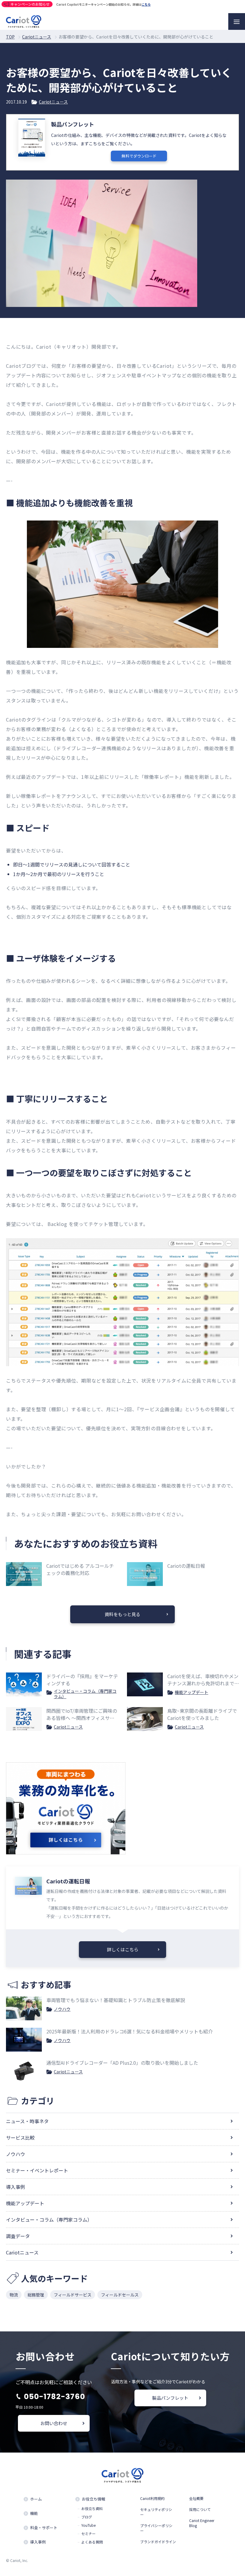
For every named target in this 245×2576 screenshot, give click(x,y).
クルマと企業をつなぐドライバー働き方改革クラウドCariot (24, 21)
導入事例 (16, 2187)
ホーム (36, 2499)
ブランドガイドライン (158, 2542)
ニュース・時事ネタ (27, 2121)
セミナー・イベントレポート (37, 2170)
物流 (14, 2295)
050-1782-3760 (55, 2397)
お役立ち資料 (92, 2509)
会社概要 (196, 2498)
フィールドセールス (120, 2295)
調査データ (18, 2236)
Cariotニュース (53, 102)
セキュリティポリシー (156, 2512)
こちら (146, 4)
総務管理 (36, 2295)
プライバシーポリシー (156, 2528)
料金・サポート (44, 2528)
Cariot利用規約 (152, 2498)
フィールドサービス (73, 2295)
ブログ (87, 2517)
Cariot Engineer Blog (202, 2523)
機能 (34, 2513)
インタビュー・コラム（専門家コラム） (85, 1694)
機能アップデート (192, 1692)
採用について (200, 2509)
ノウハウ (62, 2009)
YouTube (88, 2525)
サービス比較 (20, 2138)
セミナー (88, 2534)
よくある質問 (92, 2542)
